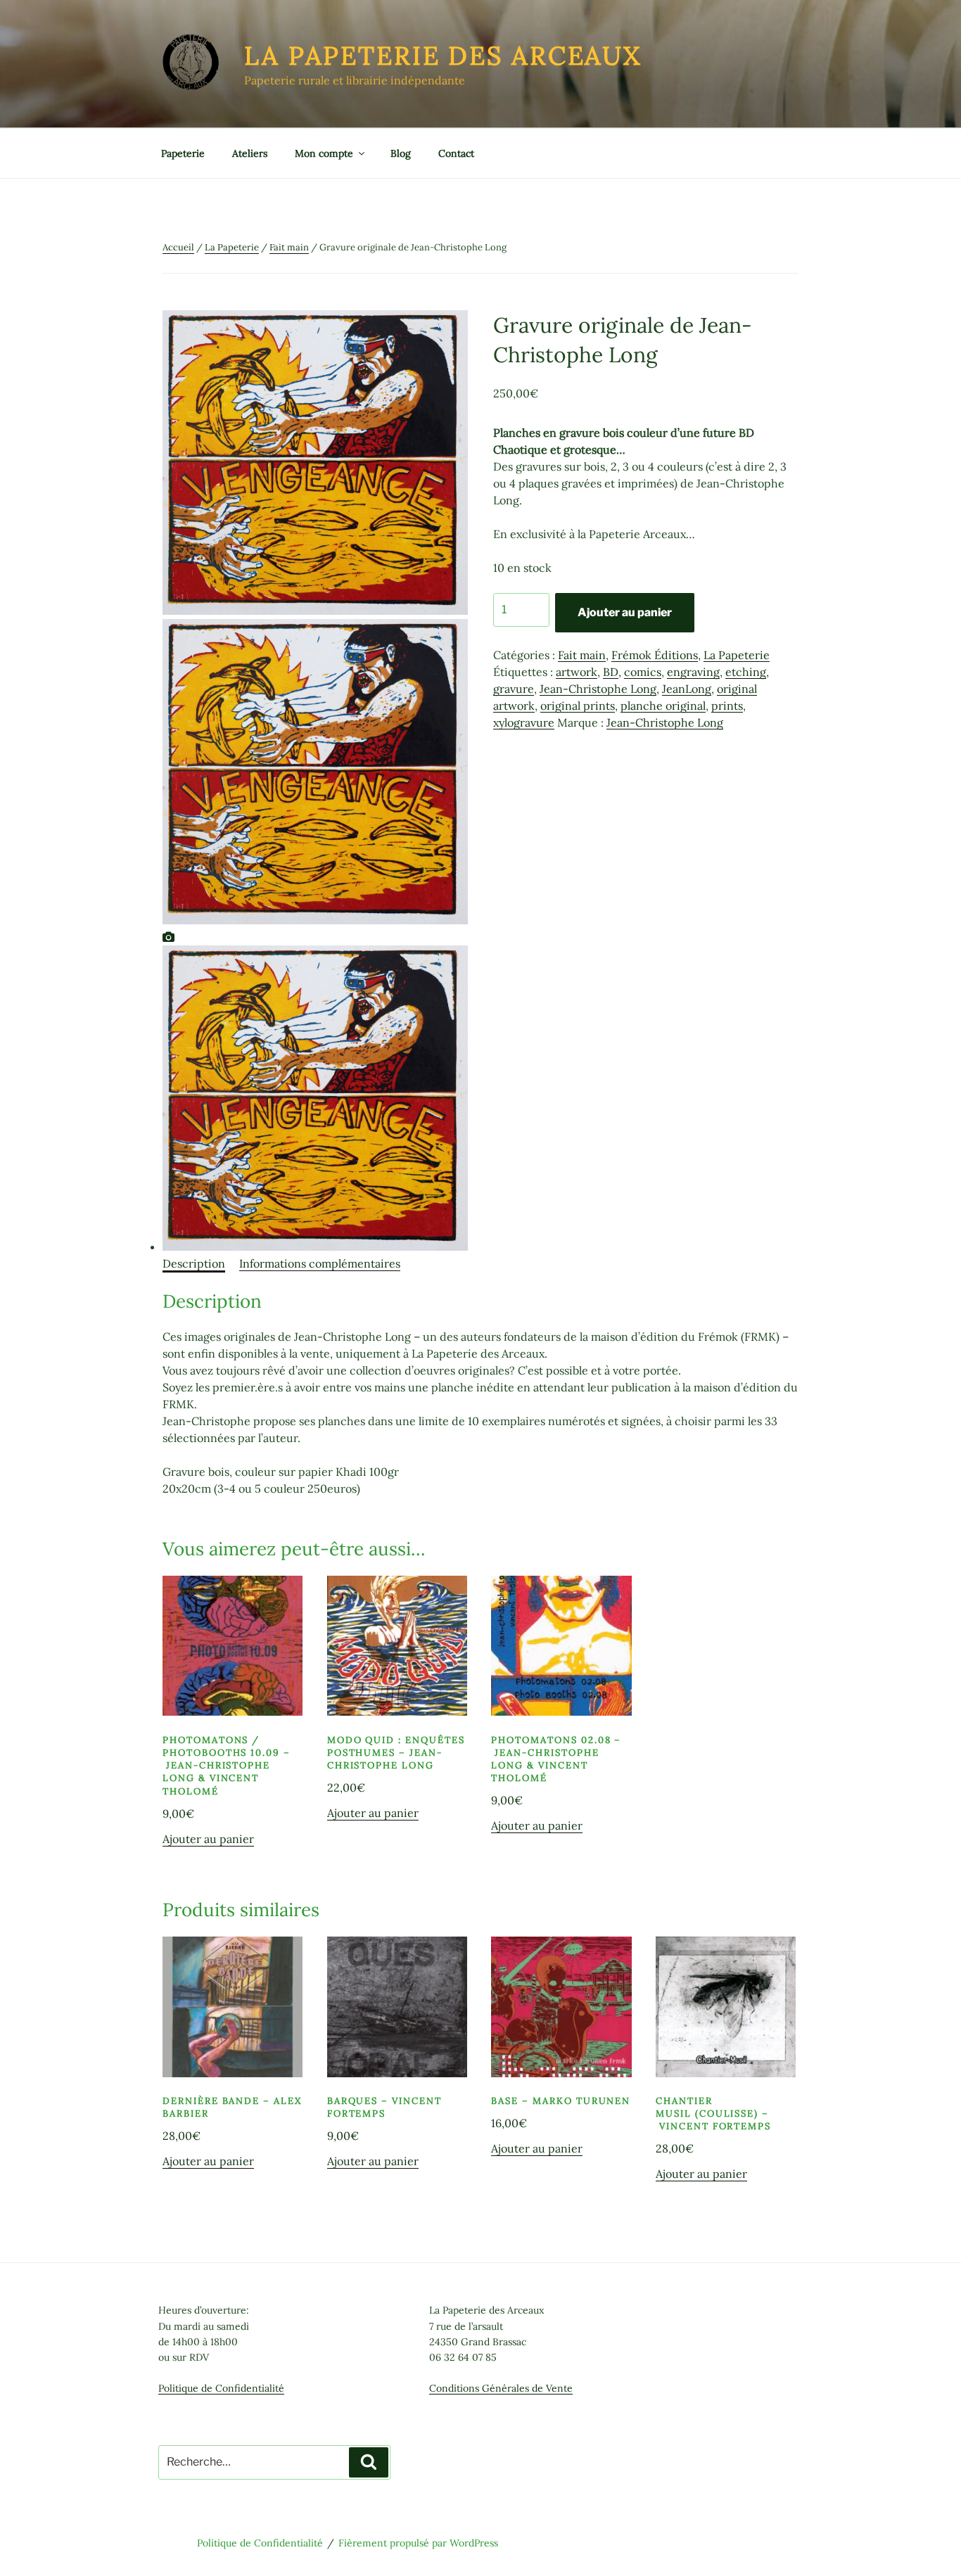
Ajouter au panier (625, 612)
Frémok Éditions (655, 655)
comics (643, 672)
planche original (663, 706)
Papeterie (183, 153)
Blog (401, 153)
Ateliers (250, 153)
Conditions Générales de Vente (501, 2388)
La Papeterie (232, 247)
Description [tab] (194, 1263)
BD (611, 672)
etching (746, 672)
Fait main (289, 247)
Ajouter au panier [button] (208, 1839)
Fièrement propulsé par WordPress (418, 2543)
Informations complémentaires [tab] (320, 1263)
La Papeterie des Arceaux (443, 56)
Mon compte (324, 153)
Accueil (178, 247)
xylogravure (524, 722)
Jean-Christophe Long (598, 689)
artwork (577, 672)
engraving (693, 672)
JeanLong (687, 689)
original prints (578, 706)
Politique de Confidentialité (221, 2388)
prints (727, 706)
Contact (456, 153)
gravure (514, 689)
